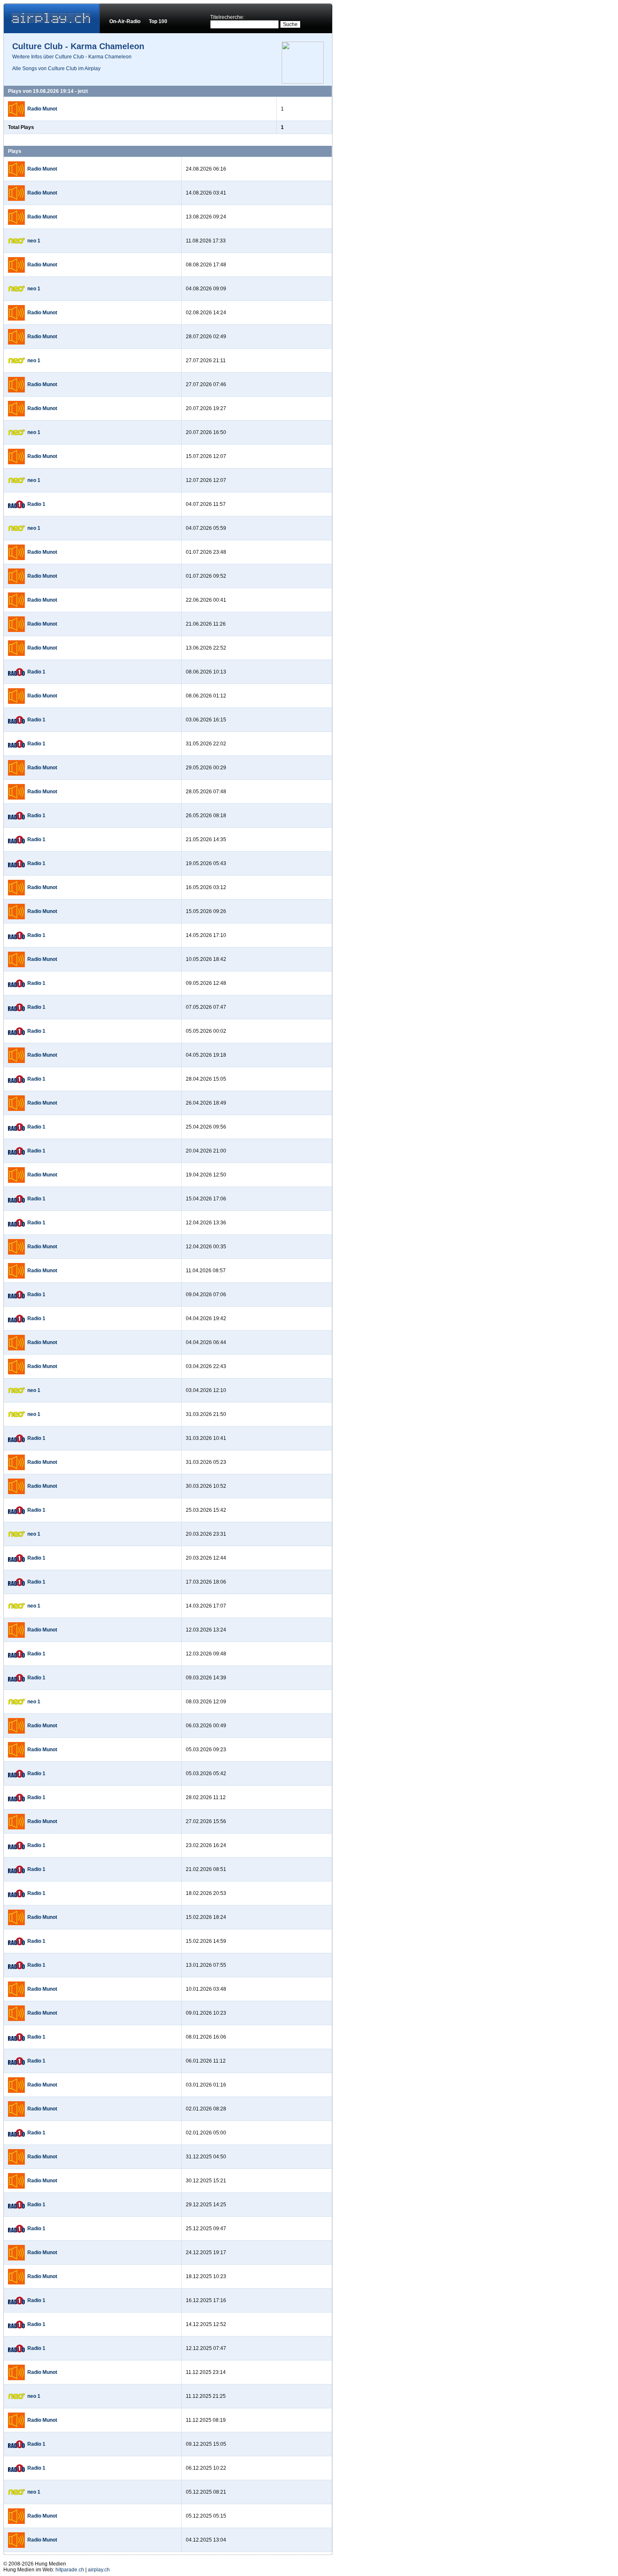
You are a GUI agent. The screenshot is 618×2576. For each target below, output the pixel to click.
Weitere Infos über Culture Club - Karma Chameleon (72, 57)
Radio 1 (36, 504)
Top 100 (158, 21)
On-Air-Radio (125, 21)
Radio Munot (42, 109)
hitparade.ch (70, 2570)
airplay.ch (99, 2570)
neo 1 (34, 241)
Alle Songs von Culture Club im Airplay (56, 68)
